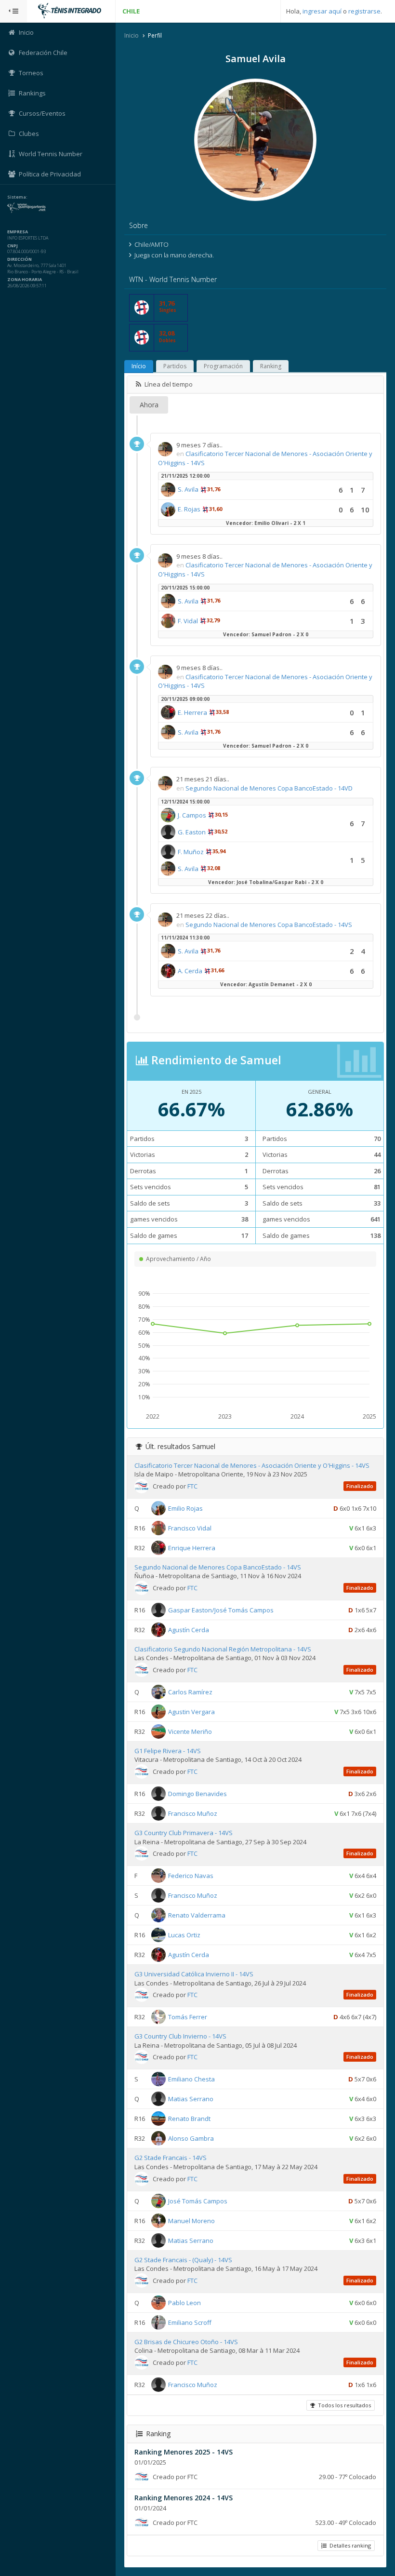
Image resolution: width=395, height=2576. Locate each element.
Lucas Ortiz (184, 1935)
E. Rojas (189, 509)
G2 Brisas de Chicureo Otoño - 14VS (186, 2342)
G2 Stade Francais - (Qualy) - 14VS (183, 2260)
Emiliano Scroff (190, 2322)
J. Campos (192, 815)
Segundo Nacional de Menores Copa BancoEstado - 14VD (269, 788)
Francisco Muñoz (193, 1813)
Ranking (271, 366)
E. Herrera (192, 712)
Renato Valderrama (197, 1915)
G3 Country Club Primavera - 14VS (184, 1833)
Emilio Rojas (185, 1508)
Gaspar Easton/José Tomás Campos (221, 1610)
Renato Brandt (189, 2119)
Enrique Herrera (192, 1547)
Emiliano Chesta (191, 2079)
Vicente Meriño (190, 1731)
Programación (223, 366)
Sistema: (17, 197)
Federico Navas (191, 1876)
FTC (192, 1486)
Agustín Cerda (189, 1630)
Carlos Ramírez (190, 1692)
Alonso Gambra (191, 2138)
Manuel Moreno (191, 2220)
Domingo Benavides (197, 1794)
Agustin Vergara (191, 1712)
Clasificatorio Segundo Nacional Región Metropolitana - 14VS (223, 1649)
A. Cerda (190, 971)
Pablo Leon (184, 2302)
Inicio (132, 35)
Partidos (175, 366)
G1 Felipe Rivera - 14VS (168, 1751)
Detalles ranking (349, 2545)
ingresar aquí (322, 11)
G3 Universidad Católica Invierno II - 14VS (194, 1974)
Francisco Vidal (190, 1528)
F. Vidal (188, 621)
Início (139, 366)
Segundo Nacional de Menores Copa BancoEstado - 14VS (269, 925)
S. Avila (188, 489)
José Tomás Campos (198, 2200)
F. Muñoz (191, 852)
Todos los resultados (343, 2405)
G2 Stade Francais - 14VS (171, 2158)
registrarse (364, 11)
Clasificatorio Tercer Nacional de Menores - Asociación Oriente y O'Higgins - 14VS (252, 1465)
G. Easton (192, 832)
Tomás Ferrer (188, 2017)
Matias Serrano (191, 2099)
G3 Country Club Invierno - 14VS (180, 2036)
